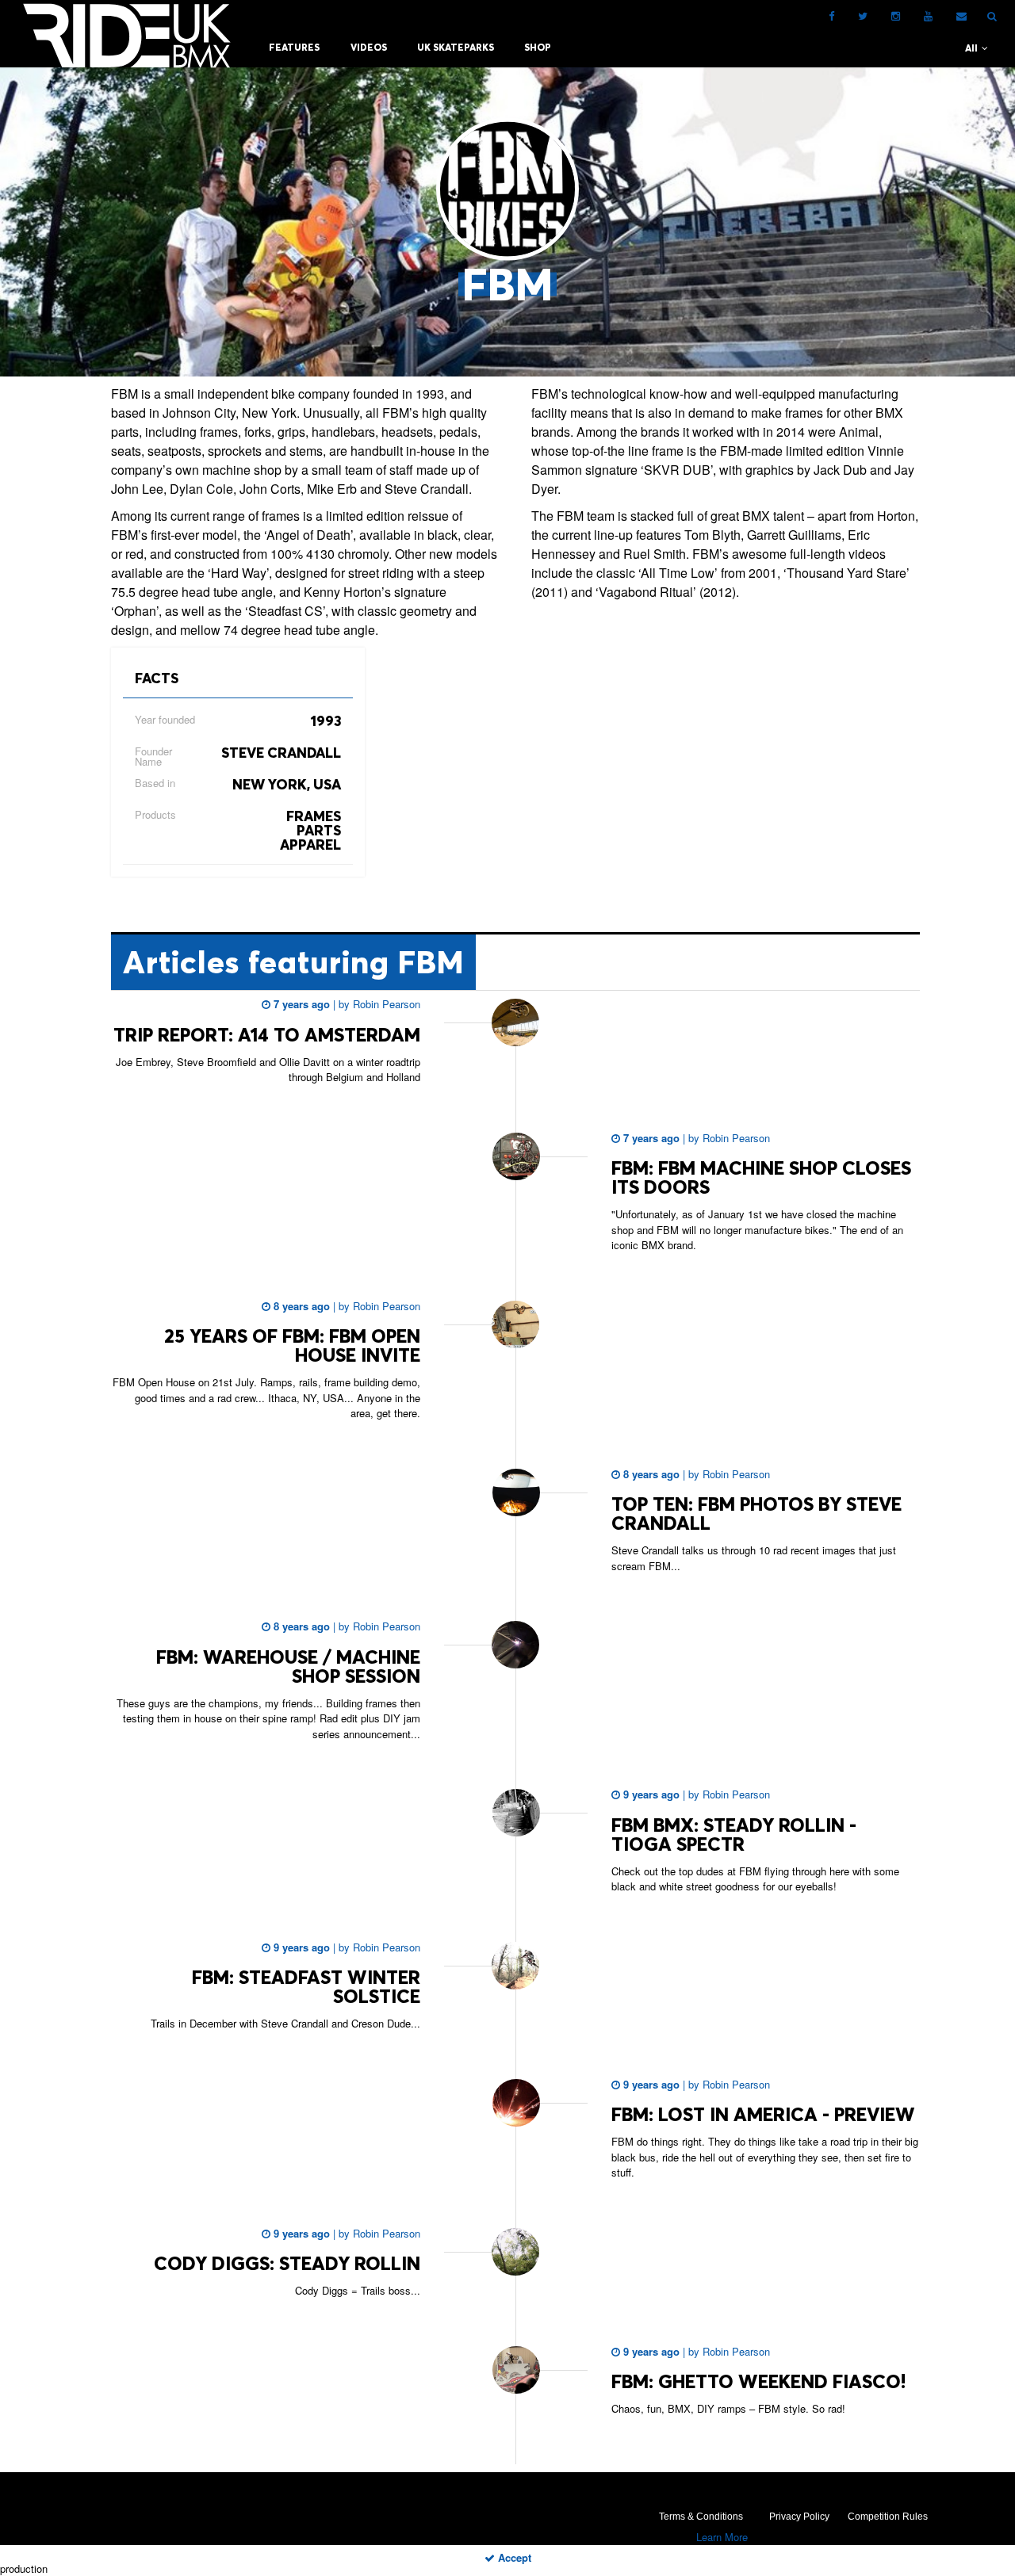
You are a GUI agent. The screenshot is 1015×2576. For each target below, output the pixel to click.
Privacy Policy (799, 2517)
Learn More (722, 2537)
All (973, 48)
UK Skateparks (456, 47)
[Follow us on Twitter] (863, 16)
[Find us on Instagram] (896, 16)
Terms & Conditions (701, 2517)
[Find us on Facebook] (831, 16)
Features (294, 47)
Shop (538, 47)
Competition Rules (888, 2517)
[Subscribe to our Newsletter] (961, 16)
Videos (369, 47)
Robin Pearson (385, 1004)
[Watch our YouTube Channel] (928, 16)
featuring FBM (293, 962)
